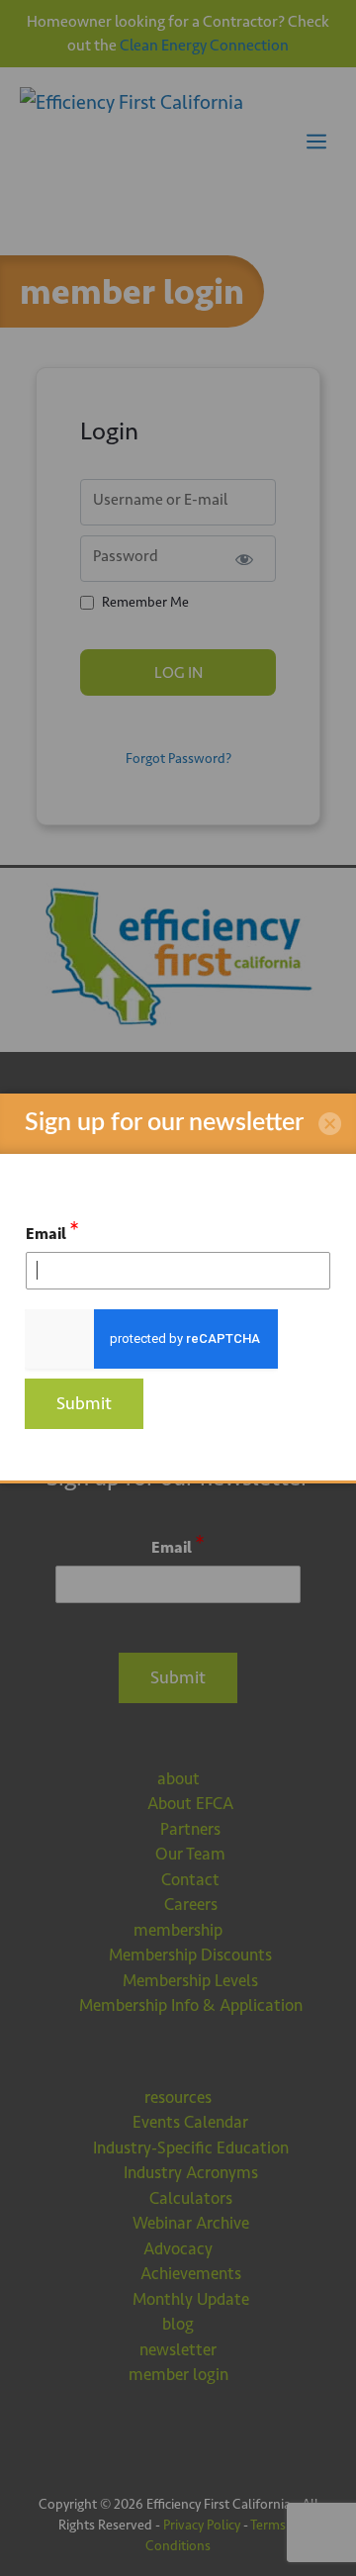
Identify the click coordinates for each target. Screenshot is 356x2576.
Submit (84, 1403)
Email (52, 1231)
